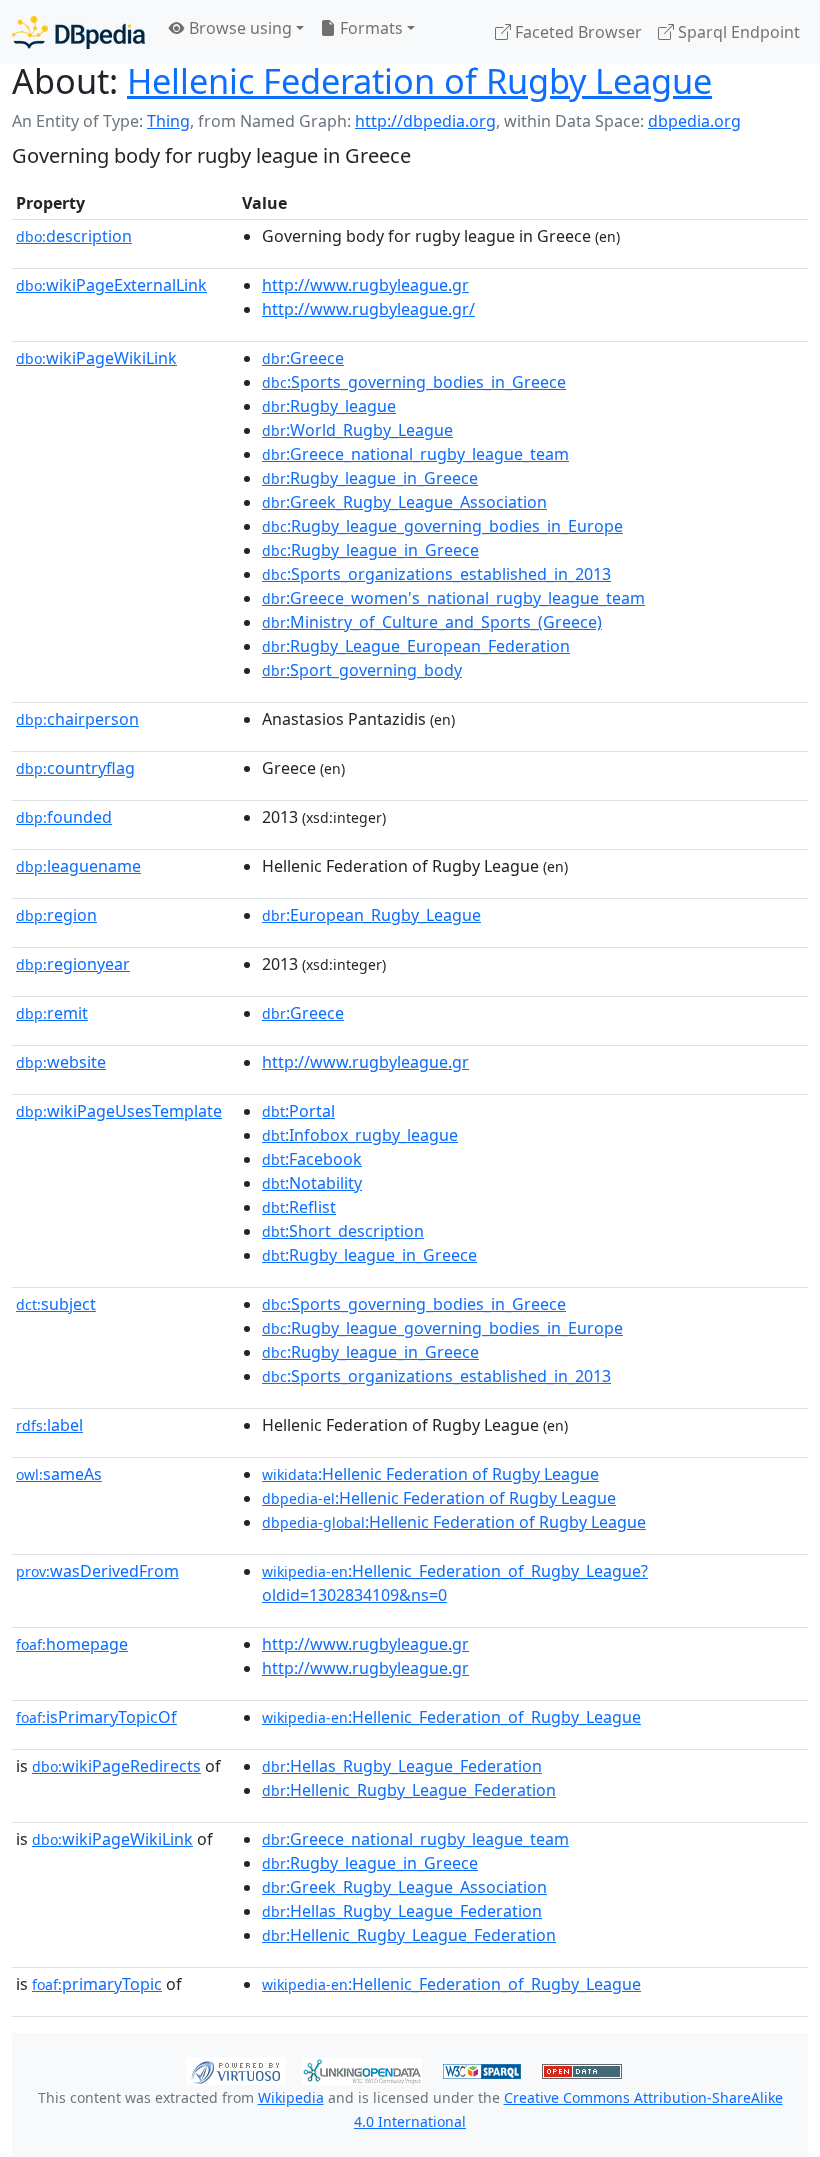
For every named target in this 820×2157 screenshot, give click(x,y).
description (74, 236)
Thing (168, 121)
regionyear (73, 964)
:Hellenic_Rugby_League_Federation (409, 1790)
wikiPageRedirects (116, 1766)
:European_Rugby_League (371, 915)
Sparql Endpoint (737, 32)
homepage (72, 1644)
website (61, 1062)
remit (52, 1013)
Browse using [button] (238, 28)
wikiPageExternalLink (111, 285)
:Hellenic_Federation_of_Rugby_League (451, 1717)
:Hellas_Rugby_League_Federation (402, 1766)
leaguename (78, 866)
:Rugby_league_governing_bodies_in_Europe (442, 526)
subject (56, 1304)
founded (64, 817)
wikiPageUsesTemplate (119, 1111)
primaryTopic (97, 1984)
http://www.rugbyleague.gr (365, 285)
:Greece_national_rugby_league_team (415, 454)
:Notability (312, 1183)
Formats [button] (369, 28)
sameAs (59, 1474)
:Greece (303, 358)
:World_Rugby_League (357, 430)
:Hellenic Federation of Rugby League (430, 1474)
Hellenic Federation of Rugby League (419, 80)
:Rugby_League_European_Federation (416, 646)
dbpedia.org (694, 121)
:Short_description (343, 1231)
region (56, 915)
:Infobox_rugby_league (360, 1135)
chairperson (77, 719)
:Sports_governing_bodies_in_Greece (414, 382)
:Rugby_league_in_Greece (370, 478)
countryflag (75, 768)
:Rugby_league (329, 406)
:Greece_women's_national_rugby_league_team (453, 598)
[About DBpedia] (78, 31)
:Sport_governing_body (362, 670)
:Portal (298, 1111)
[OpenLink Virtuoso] (236, 2069)
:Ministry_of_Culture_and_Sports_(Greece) (432, 622)
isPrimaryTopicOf (96, 1717)
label (49, 1425)
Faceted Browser (576, 32)
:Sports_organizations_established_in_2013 (436, 574)
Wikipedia (291, 2097)
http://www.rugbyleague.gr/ (368, 309)
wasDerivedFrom (97, 1571)
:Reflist (299, 1207)
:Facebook (312, 1159)
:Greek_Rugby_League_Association (404, 502)
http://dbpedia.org (425, 121)
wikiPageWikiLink (96, 358)
